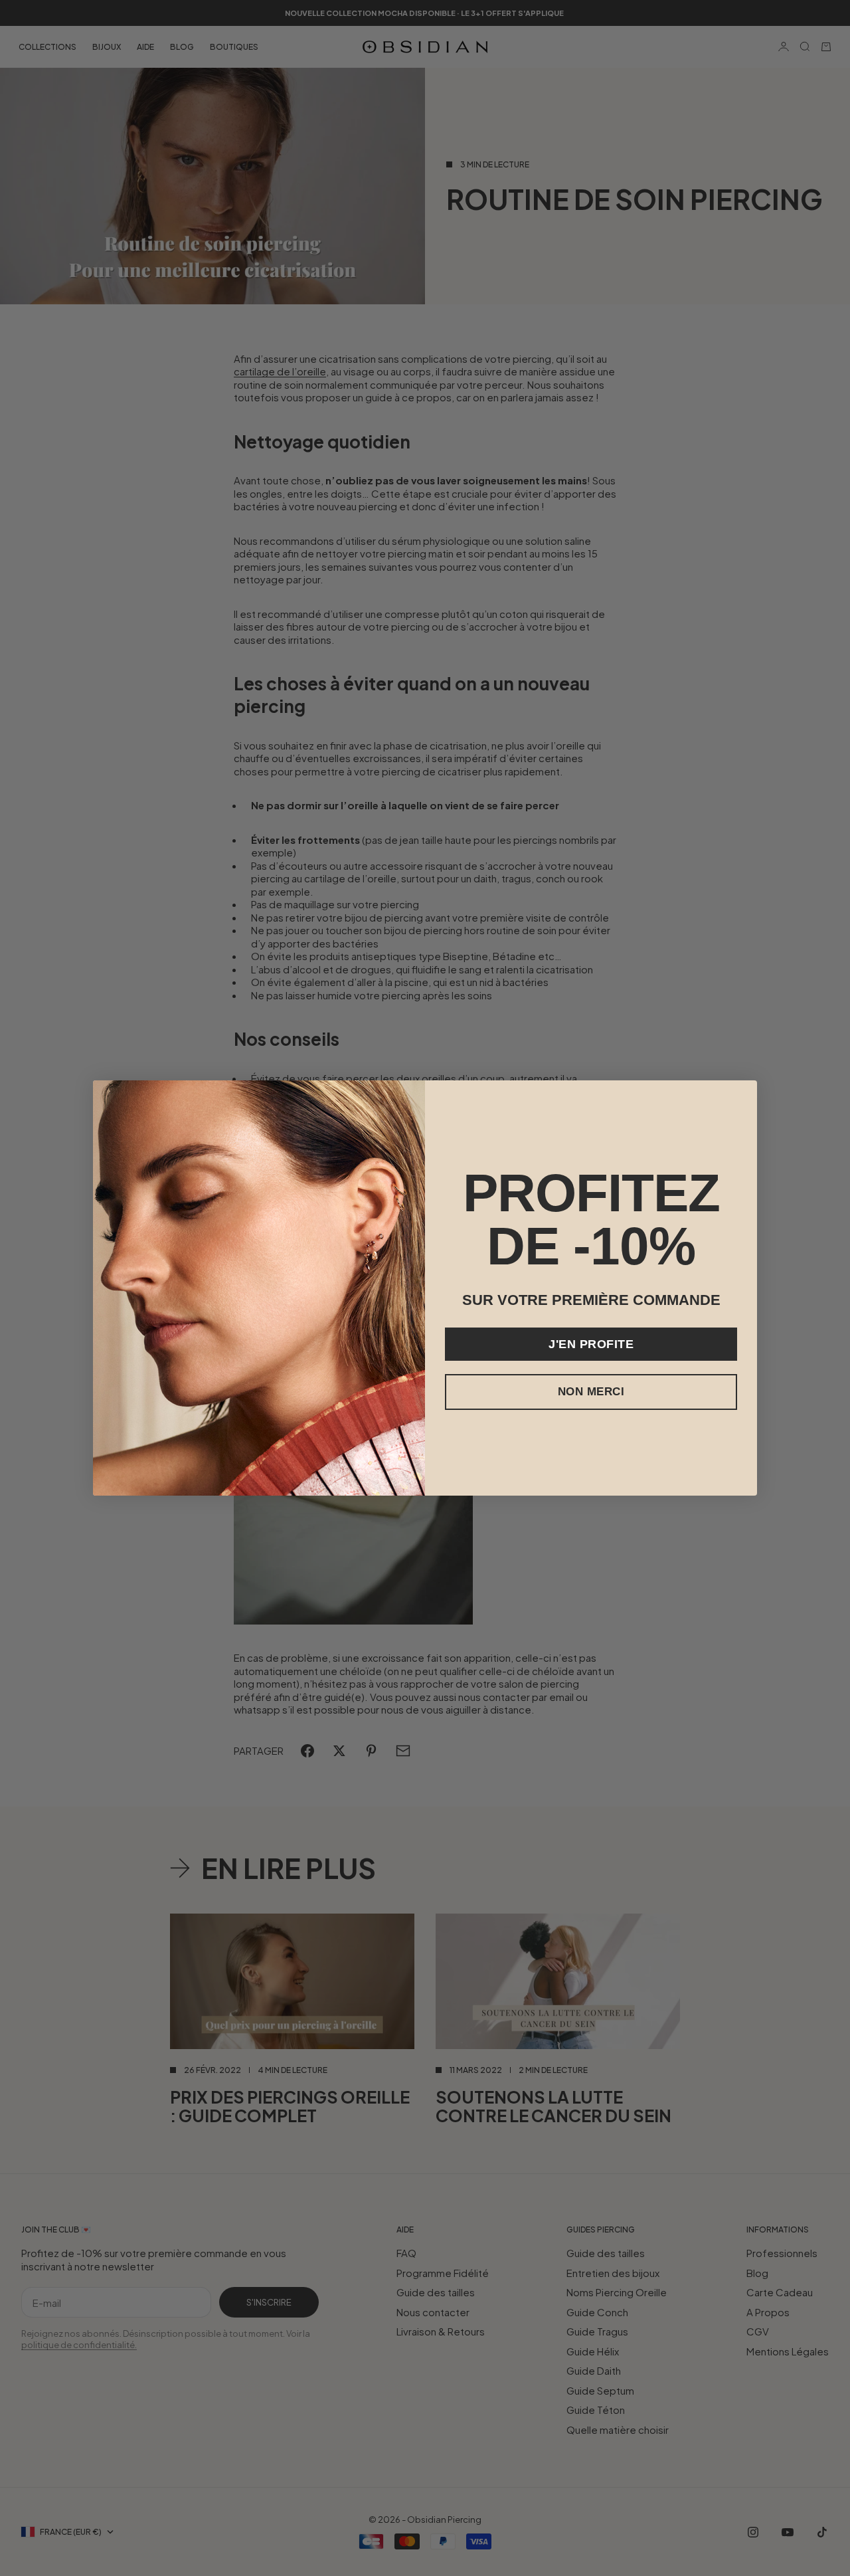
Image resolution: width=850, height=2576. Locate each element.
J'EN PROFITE (591, 1344)
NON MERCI (591, 1392)
